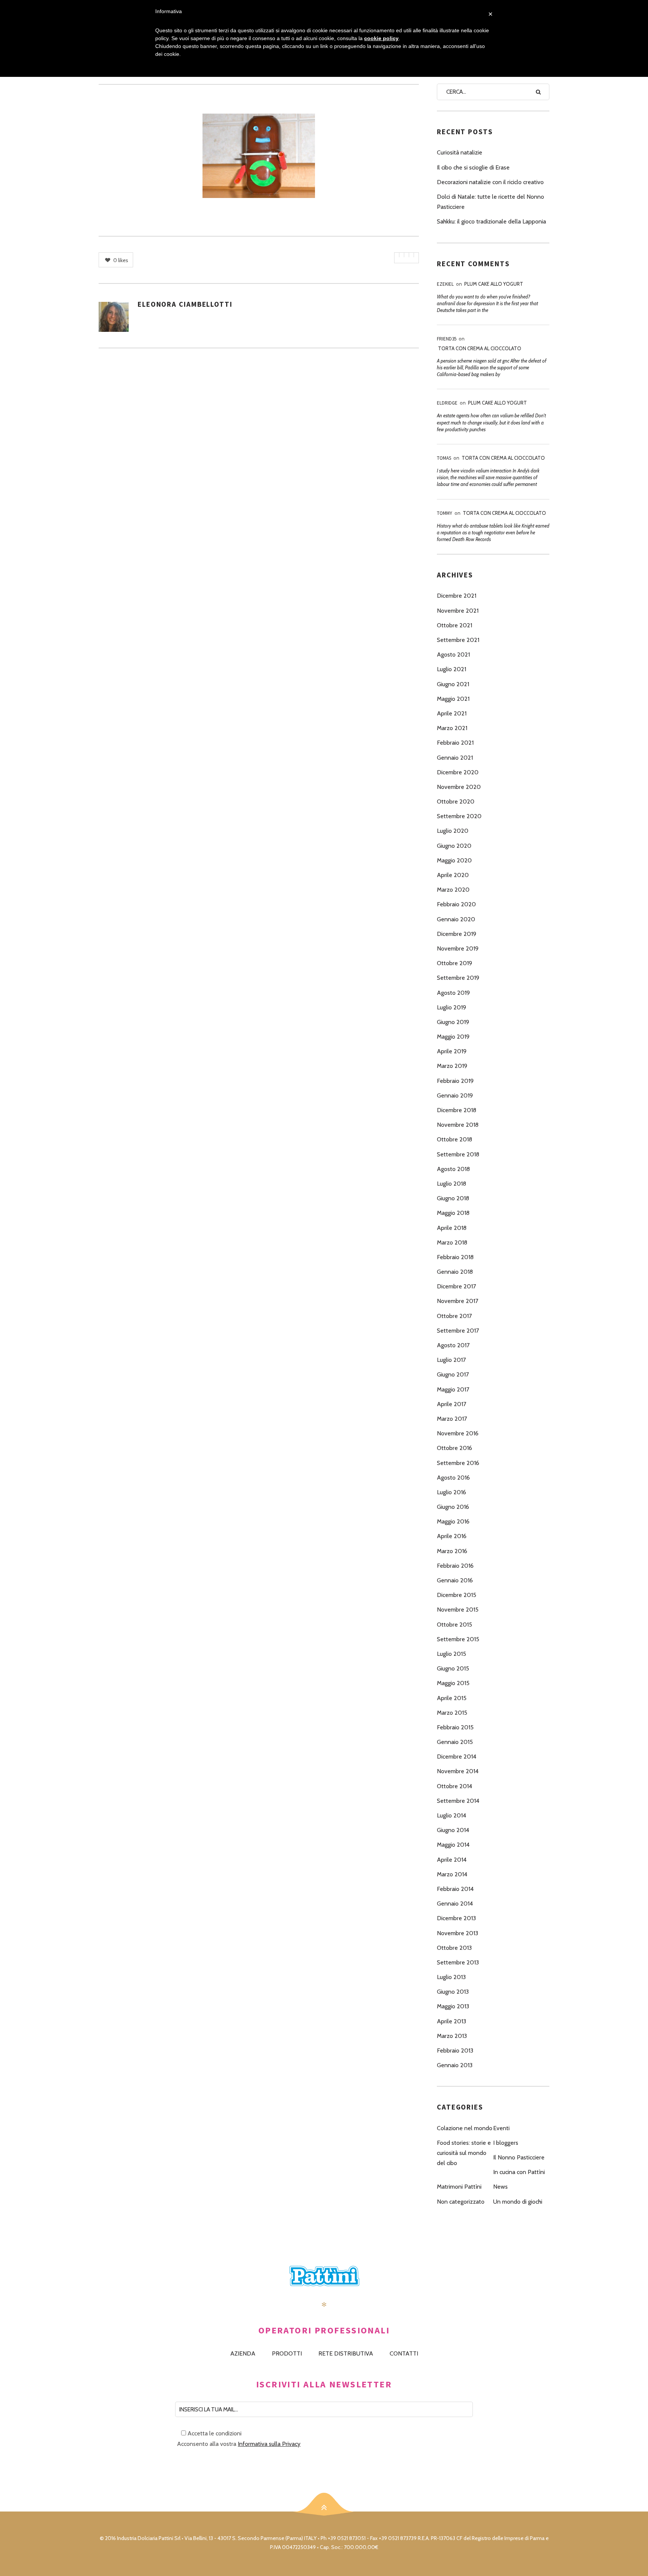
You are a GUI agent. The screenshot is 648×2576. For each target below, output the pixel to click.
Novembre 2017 (457, 1301)
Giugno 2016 (453, 1507)
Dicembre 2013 (456, 1918)
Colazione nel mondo (465, 2128)
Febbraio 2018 (455, 1257)
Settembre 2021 (458, 640)
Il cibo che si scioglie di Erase (473, 167)
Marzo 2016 (452, 1551)
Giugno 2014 (453, 1830)
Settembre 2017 (458, 1331)
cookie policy (381, 38)
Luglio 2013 (451, 1977)
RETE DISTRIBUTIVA (346, 2353)
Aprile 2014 (452, 1860)
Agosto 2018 (453, 1169)
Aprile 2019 (452, 1051)
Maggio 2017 (453, 1389)
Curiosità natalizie (460, 152)
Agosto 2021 (453, 654)
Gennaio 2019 (455, 1095)
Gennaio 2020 (456, 919)
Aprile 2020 (453, 875)
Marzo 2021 (452, 728)
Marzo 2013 (452, 2036)
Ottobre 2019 (454, 963)
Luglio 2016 (451, 1492)
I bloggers (506, 2143)
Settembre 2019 (458, 978)
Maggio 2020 (454, 860)
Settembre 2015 (458, 1639)
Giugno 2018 (453, 1198)
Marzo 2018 (452, 1242)
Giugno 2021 (453, 684)
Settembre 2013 (458, 1962)
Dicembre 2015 (457, 1595)
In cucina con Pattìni (519, 2172)
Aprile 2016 (452, 1536)
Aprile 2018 (452, 1228)
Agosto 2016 (453, 1478)
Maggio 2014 (453, 1845)
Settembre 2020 (459, 816)
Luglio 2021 (451, 669)
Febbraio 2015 (455, 1727)
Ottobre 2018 (454, 1139)
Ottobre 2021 (454, 625)
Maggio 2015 (453, 1683)
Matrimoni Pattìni (459, 2187)
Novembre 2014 (458, 1771)
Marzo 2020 (453, 890)
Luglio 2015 (451, 1654)
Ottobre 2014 (454, 1786)
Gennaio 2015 (455, 1742)
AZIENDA (243, 2353)
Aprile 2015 (452, 1698)
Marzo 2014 (452, 1874)
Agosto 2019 (453, 993)
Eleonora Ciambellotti (185, 304)
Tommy (445, 513)
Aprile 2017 (451, 1404)
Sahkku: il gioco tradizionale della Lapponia (491, 221)
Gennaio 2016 (455, 1580)
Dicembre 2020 (458, 772)
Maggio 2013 (453, 2006)
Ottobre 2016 (454, 1448)
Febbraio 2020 (456, 904)
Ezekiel (445, 284)
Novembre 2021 (458, 611)
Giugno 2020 (454, 846)
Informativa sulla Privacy (269, 2444)
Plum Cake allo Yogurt (494, 284)
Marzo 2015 (452, 1713)
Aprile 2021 (452, 713)
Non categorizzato (461, 2202)
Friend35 (447, 339)
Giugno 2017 (453, 1374)
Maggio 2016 (453, 1521)
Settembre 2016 (458, 1463)
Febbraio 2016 (455, 1566)
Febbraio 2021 (455, 743)
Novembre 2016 (458, 1433)
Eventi (501, 2128)
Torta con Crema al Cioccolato (480, 348)
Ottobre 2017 (454, 1316)
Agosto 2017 (453, 1345)
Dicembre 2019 (457, 934)
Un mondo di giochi (518, 2202)
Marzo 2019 (452, 1066)
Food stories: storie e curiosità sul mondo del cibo (464, 2153)
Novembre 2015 (458, 1610)
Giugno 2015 (453, 1668)
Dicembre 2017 (456, 1286)
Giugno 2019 (453, 1022)
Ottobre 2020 (456, 801)
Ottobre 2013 (454, 1948)
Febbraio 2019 (455, 1081)
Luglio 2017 (451, 1360)
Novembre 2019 (458, 948)
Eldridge (447, 403)
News (500, 2187)
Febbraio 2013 (455, 2050)
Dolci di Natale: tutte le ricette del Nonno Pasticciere (490, 202)
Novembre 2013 (457, 1933)
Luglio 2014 (451, 1815)
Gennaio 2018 (455, 1272)
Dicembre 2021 (457, 596)
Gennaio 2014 (455, 1904)
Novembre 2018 (458, 1125)
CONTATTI (404, 2353)
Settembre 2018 (458, 1154)
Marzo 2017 (452, 1419)
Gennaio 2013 (455, 2065)
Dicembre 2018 (457, 1110)
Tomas (444, 458)
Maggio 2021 (453, 699)
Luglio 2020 (453, 831)
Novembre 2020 (459, 787)
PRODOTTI (287, 2353)
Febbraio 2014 (455, 1889)
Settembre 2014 (458, 1801)
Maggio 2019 (453, 1037)
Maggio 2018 (453, 1213)
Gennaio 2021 (455, 758)
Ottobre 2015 (454, 1625)
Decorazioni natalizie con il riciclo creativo (490, 182)
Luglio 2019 (451, 1007)
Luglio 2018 (451, 1184)
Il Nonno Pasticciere (519, 2157)
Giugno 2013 (453, 1992)
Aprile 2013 (451, 2021)
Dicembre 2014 (457, 1757)
